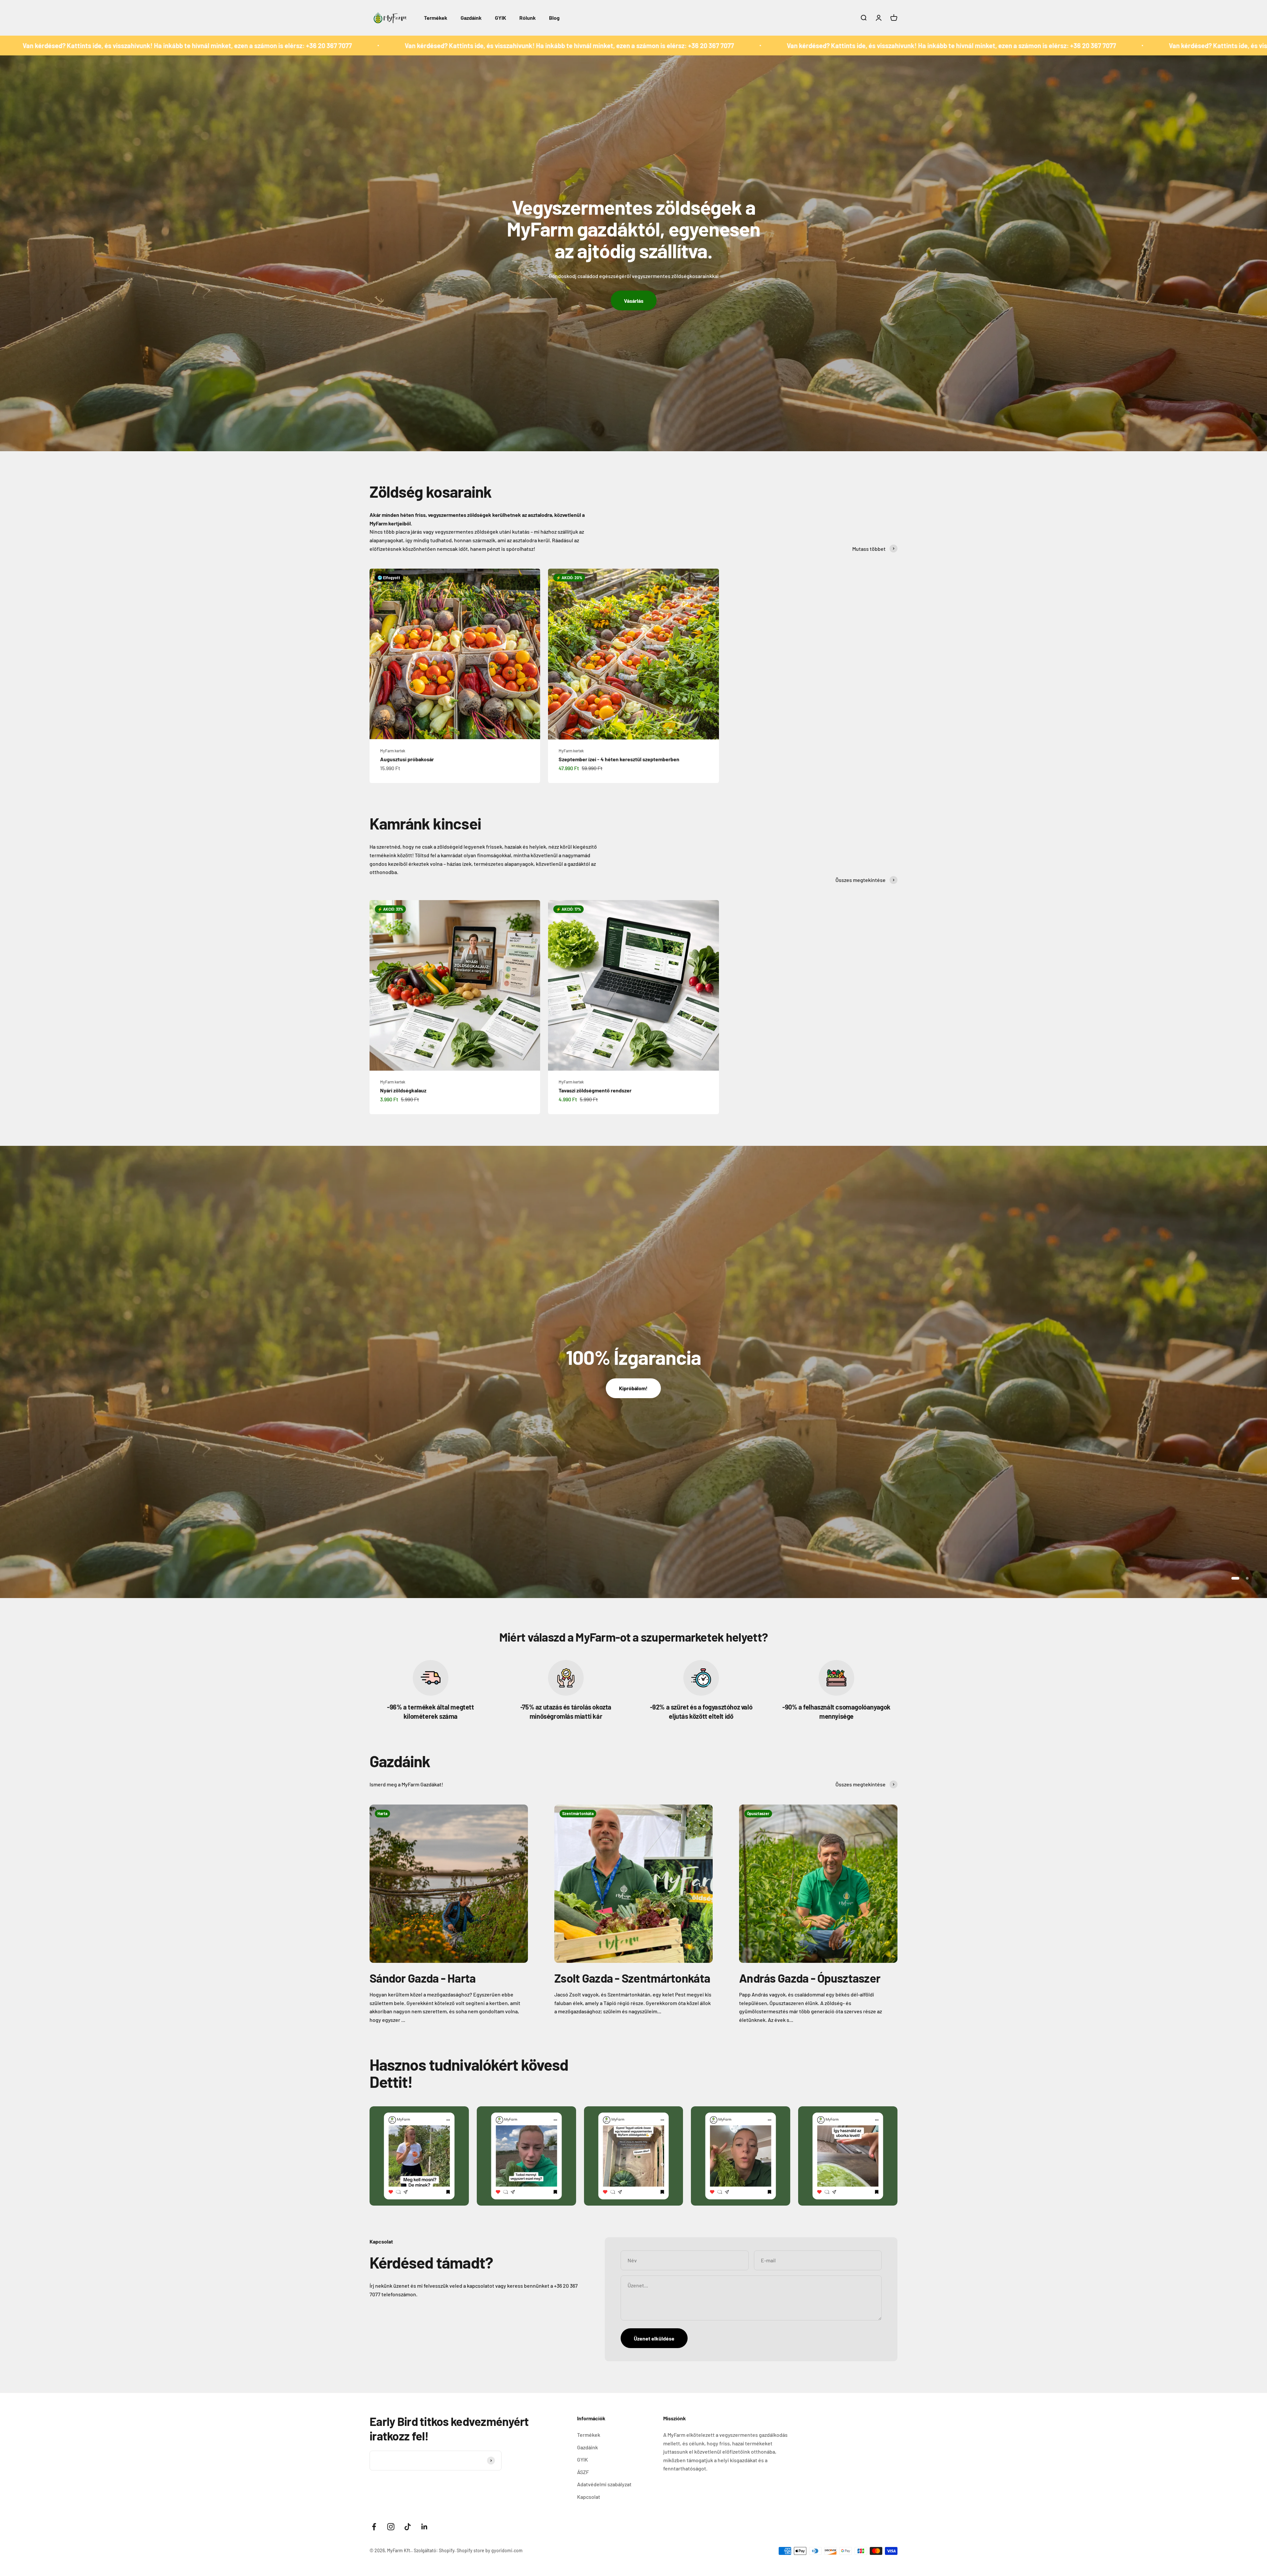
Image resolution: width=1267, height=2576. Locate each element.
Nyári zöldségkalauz (403, 1090)
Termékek (436, 18)
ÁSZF (583, 2472)
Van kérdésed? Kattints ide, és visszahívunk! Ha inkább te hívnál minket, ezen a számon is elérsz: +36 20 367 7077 (507, 46)
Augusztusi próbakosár (407, 759)
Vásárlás (634, 301)
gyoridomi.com (507, 2550)
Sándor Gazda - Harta (423, 1978)
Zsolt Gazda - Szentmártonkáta (632, 1978)
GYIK (501, 18)
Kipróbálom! (633, 1388)
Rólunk (528, 18)
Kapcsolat (589, 2497)
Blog (554, 18)
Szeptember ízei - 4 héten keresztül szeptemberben (619, 759)
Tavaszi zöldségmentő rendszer (595, 1090)
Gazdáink (471, 18)
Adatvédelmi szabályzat (604, 2484)
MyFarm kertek (393, 751)
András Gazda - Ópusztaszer (810, 1978)
